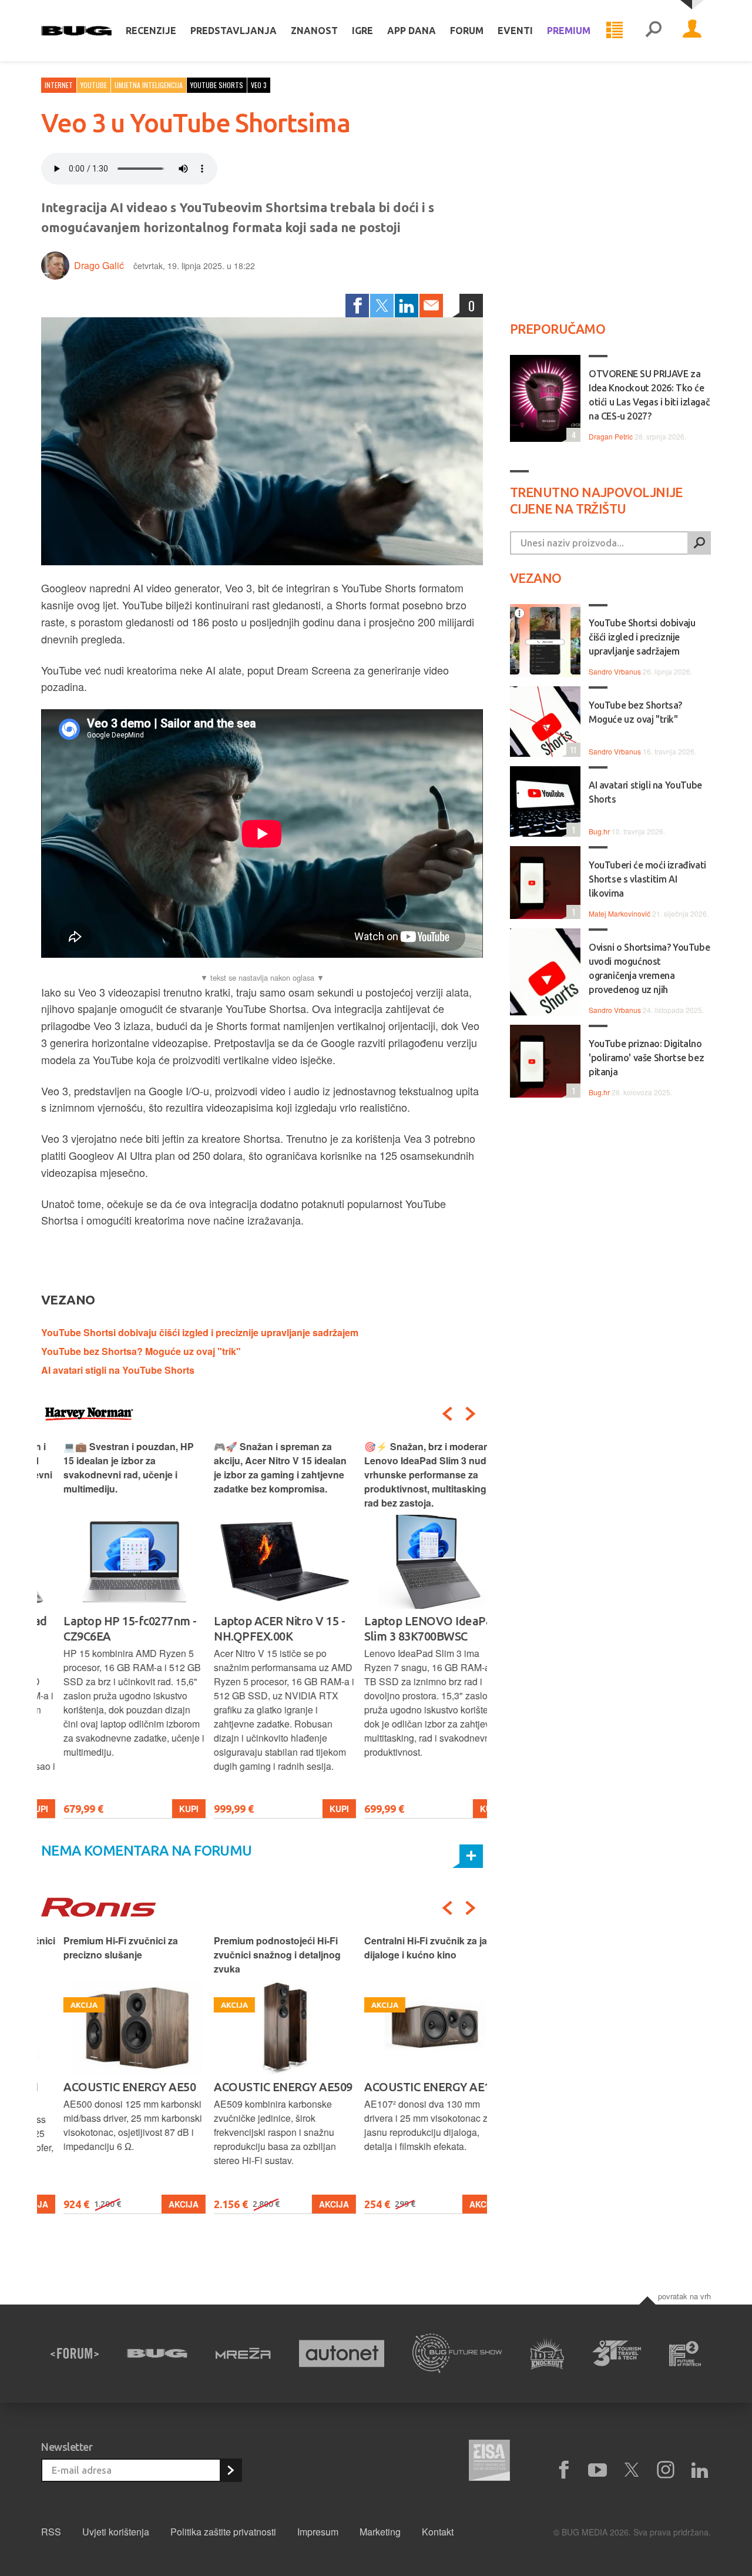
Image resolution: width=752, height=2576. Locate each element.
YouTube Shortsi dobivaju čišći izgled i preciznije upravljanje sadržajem (200, 1332)
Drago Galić (99, 265)
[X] (632, 2470)
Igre (362, 31)
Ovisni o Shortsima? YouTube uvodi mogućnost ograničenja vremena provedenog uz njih (649, 968)
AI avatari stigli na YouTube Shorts (118, 1370)
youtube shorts (217, 85)
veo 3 (259, 85)
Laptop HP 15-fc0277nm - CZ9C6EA (108, 1629)
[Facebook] (357, 306)
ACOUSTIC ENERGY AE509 (261, 2087)
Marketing (380, 2532)
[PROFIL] (692, 31)
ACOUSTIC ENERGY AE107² (413, 2087)
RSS (51, 2532)
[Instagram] (666, 2470)
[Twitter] (382, 306)
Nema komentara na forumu (147, 1851)
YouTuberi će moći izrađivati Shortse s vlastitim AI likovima (647, 879)
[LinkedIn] (407, 306)
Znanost (314, 31)
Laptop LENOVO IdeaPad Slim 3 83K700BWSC (409, 1629)
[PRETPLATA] (230, 2470)
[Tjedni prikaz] (615, 31)
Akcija (161, 2204)
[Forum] (75, 2353)
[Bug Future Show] (457, 2354)
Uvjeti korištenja (116, 2532)
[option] (112, 1629)
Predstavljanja (234, 31)
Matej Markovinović (620, 913)
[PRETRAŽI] (699, 543)
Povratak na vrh (684, 2296)
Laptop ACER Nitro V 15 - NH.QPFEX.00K (257, 1629)
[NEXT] (471, 1414)
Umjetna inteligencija (149, 85)
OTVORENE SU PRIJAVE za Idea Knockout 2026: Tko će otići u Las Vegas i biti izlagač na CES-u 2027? (649, 395)
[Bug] (157, 2353)
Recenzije (151, 31)
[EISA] (489, 2462)
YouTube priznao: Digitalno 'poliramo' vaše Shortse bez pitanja (646, 1058)
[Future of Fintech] (685, 2354)
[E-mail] (431, 306)
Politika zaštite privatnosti (223, 2532)
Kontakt (438, 2532)
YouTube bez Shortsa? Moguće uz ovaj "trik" (141, 1351)
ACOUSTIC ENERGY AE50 (107, 2087)
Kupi (167, 1809)
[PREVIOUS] (447, 1414)
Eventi (515, 31)
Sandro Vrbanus (615, 671)
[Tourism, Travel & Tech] (617, 2353)
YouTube (94, 85)
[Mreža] (243, 2353)
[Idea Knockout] (547, 2354)
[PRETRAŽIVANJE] (653, 31)
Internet (59, 85)
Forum (467, 31)
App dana (412, 31)
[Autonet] (342, 2354)
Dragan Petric (611, 436)
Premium (569, 31)
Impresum (318, 2532)
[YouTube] (597, 2470)
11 (571, 749)
